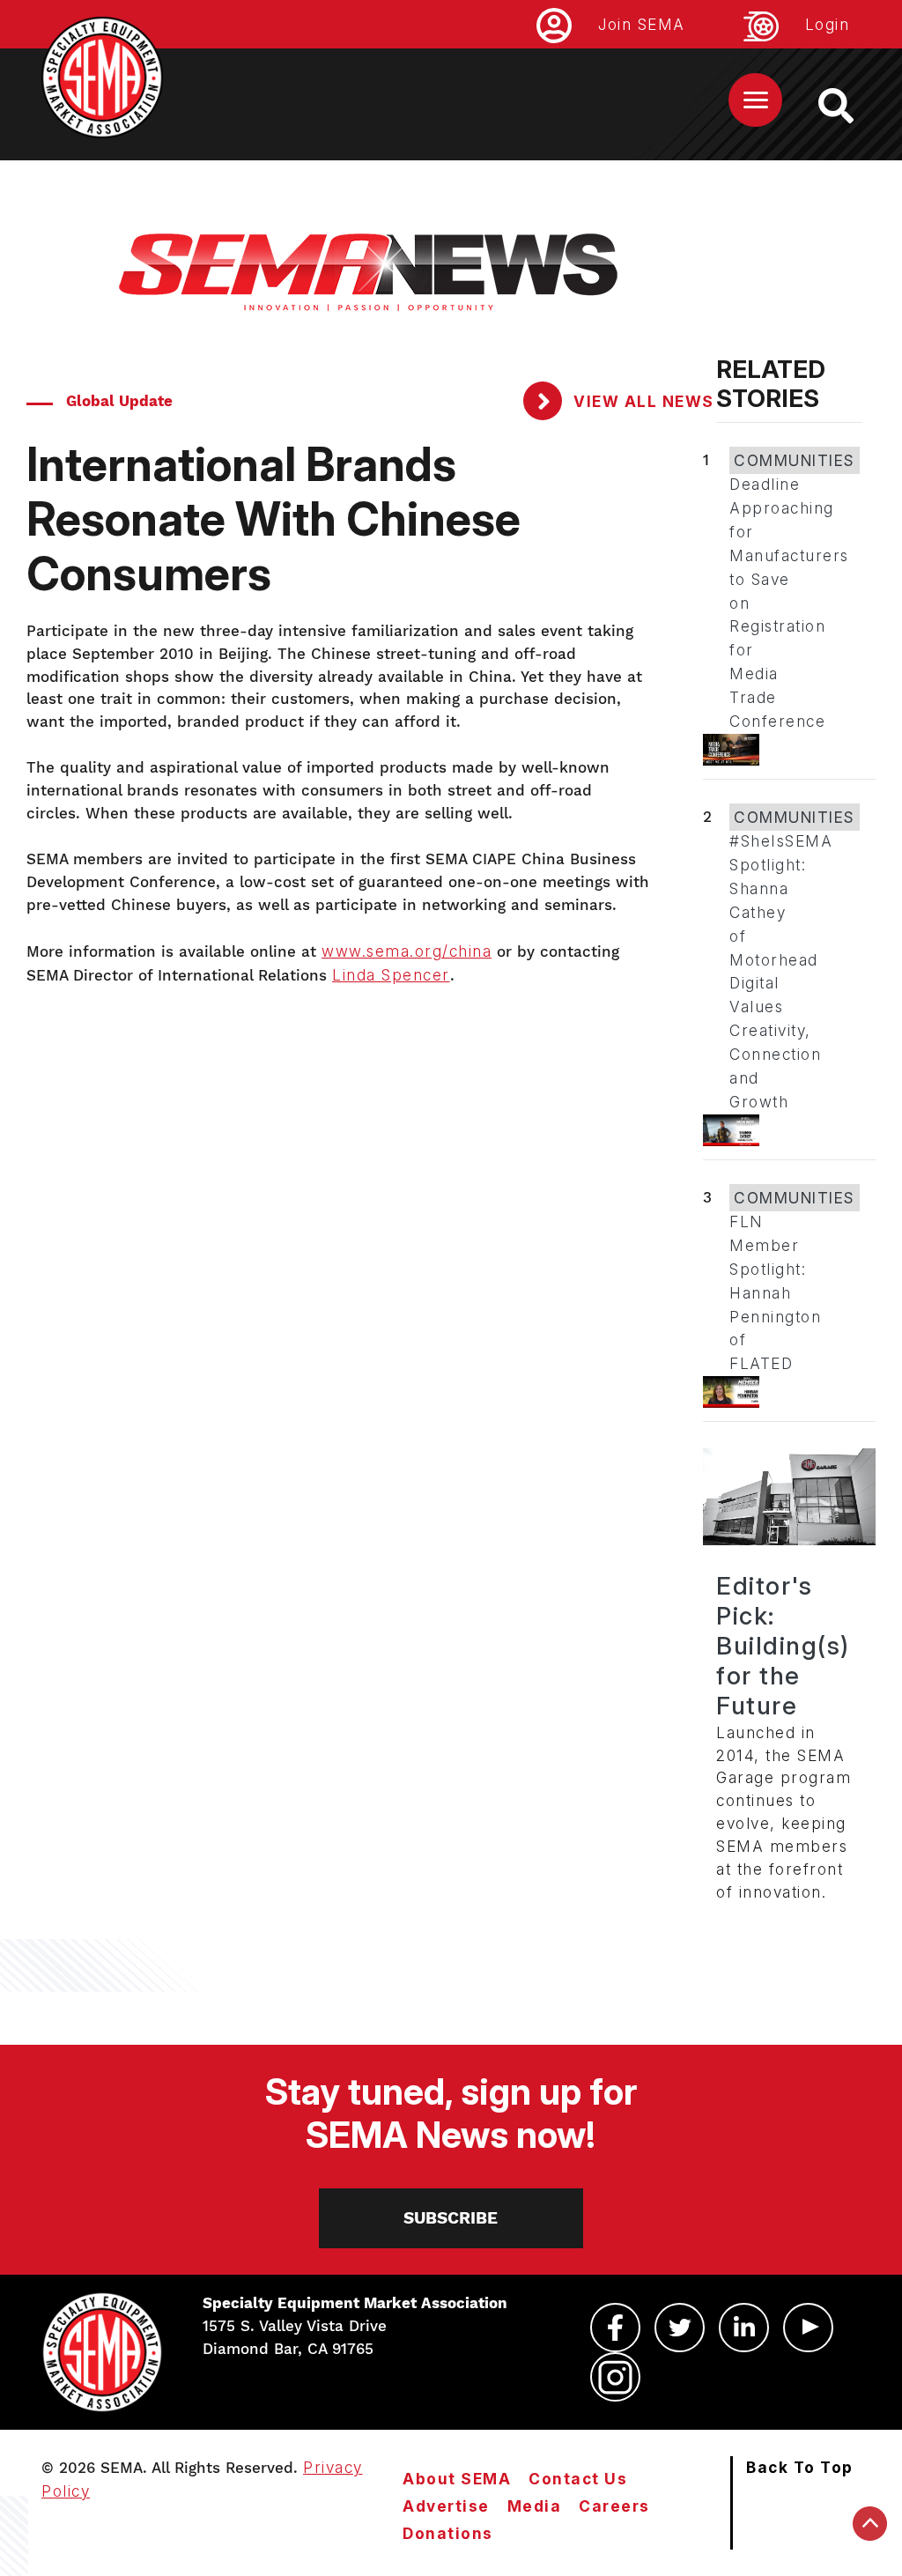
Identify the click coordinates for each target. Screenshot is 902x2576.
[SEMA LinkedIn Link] (744, 2328)
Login (828, 24)
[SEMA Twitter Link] (680, 2328)
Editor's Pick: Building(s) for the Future (783, 1646)
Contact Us (578, 2479)
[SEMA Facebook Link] (615, 2328)
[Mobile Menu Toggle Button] (755, 100)
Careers (614, 2506)
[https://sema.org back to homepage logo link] (851, 106)
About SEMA (457, 2479)
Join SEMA (642, 24)
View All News (642, 401)
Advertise (446, 2506)
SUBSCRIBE (451, 2218)
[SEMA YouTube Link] (808, 2328)
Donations (448, 2533)
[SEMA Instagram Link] (615, 2377)
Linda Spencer (391, 975)
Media (535, 2506)
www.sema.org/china (407, 951)
